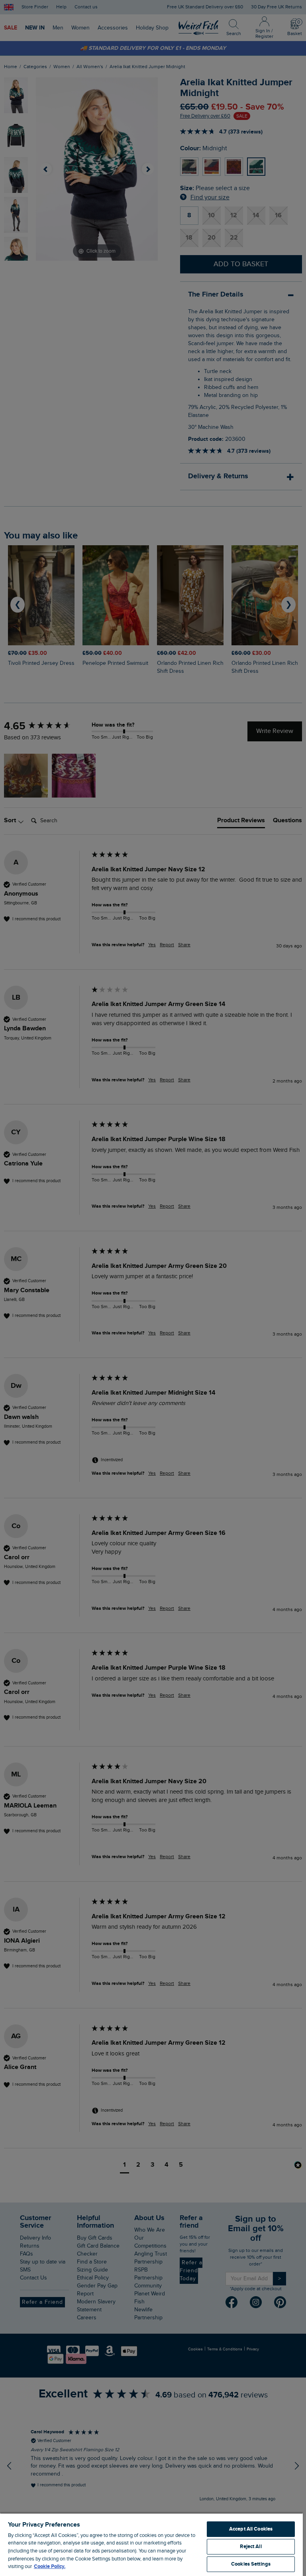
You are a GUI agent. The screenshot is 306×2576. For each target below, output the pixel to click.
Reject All (251, 2547)
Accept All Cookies (251, 2529)
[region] (151, 2544)
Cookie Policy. (50, 2566)
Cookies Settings (251, 2564)
